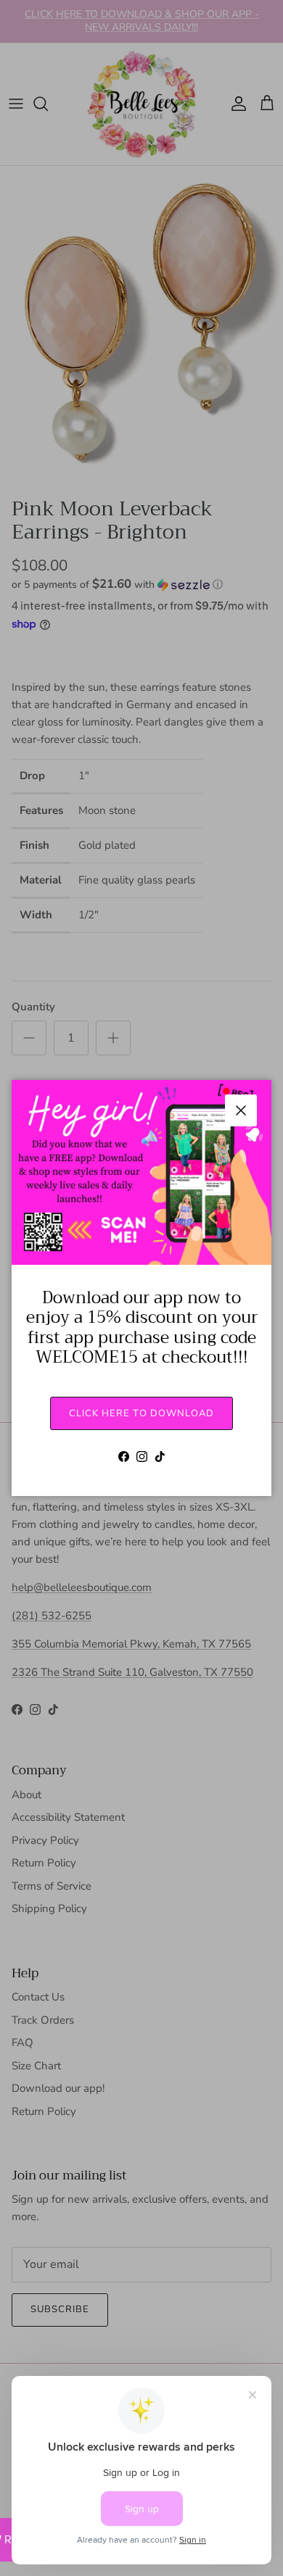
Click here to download (141, 1413)
